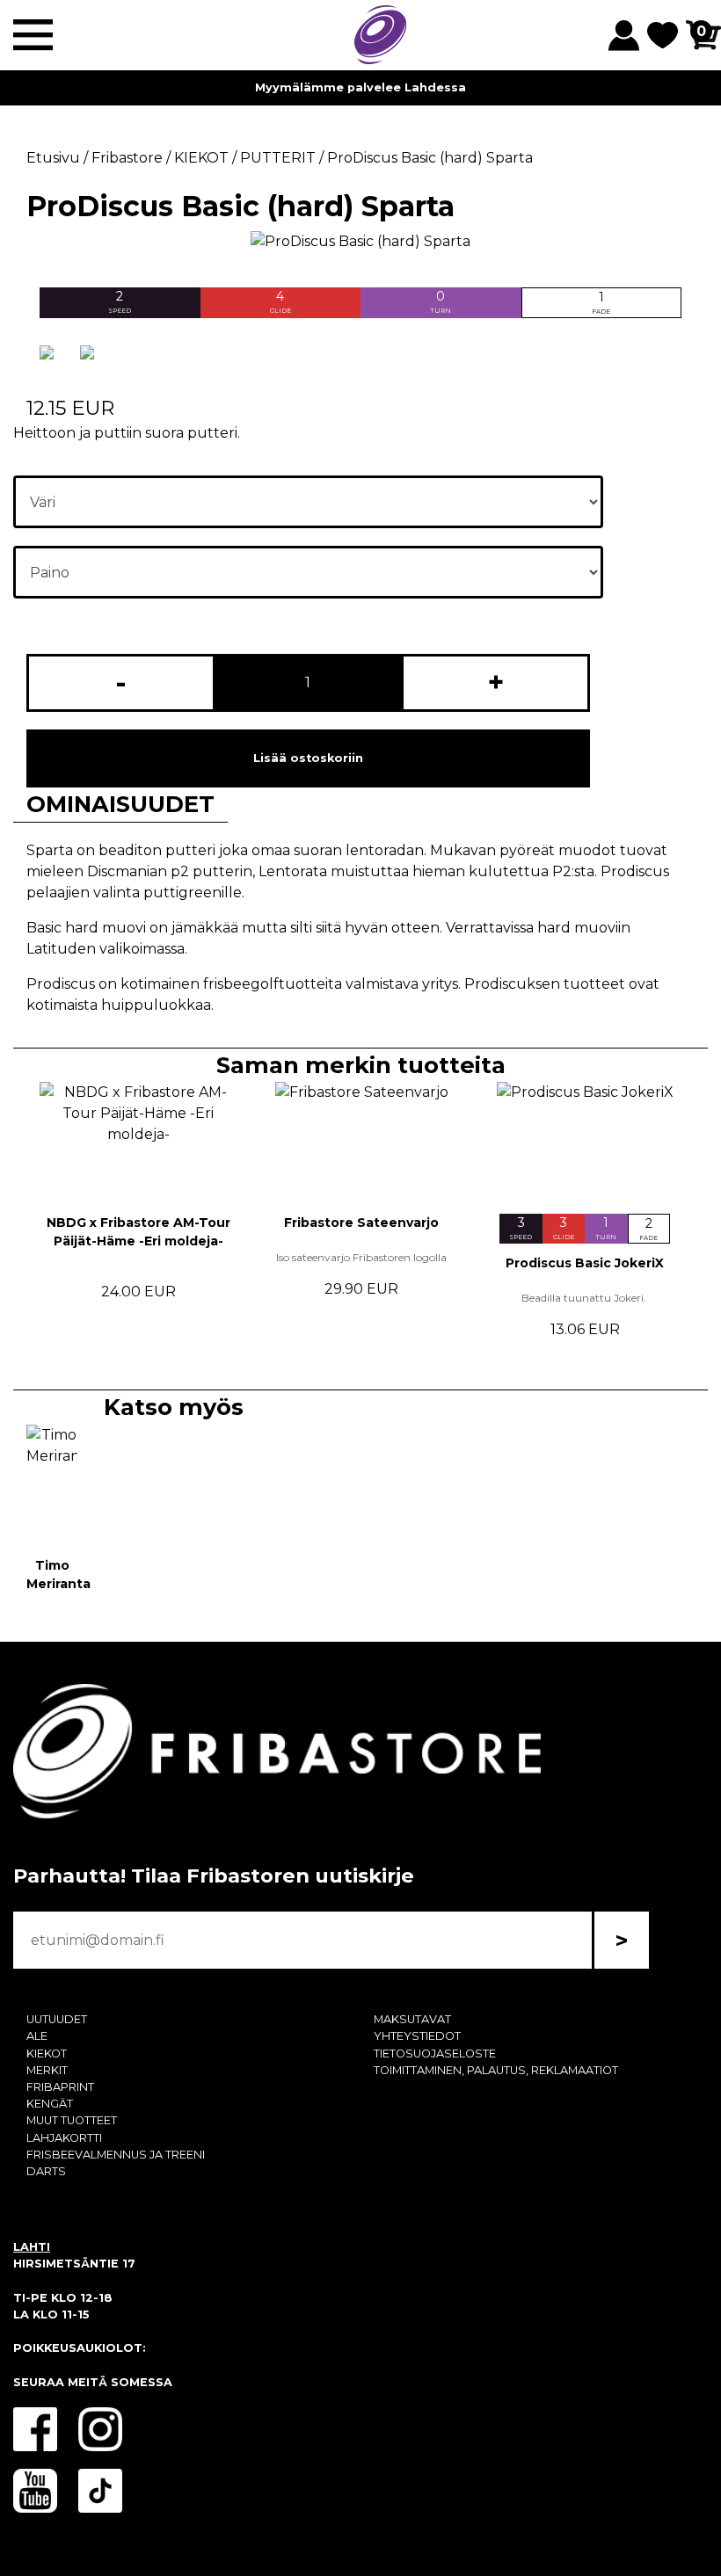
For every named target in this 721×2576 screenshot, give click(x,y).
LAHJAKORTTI (64, 2138)
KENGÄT (50, 2104)
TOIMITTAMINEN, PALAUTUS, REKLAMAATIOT (496, 2070)
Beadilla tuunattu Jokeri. (585, 1298)
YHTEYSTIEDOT (417, 2036)
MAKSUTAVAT (412, 2019)
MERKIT (47, 2070)
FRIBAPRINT (60, 2087)
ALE (37, 2036)
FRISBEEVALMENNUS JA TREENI (116, 2155)
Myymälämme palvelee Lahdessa (360, 87)
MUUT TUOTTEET (72, 2120)
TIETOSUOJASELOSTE (435, 2054)
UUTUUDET (57, 2019)
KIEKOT (47, 2054)
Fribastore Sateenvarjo (361, 1223)
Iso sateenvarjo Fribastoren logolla (361, 1257)
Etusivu (53, 158)
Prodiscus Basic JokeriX (585, 1263)
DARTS (46, 2171)
